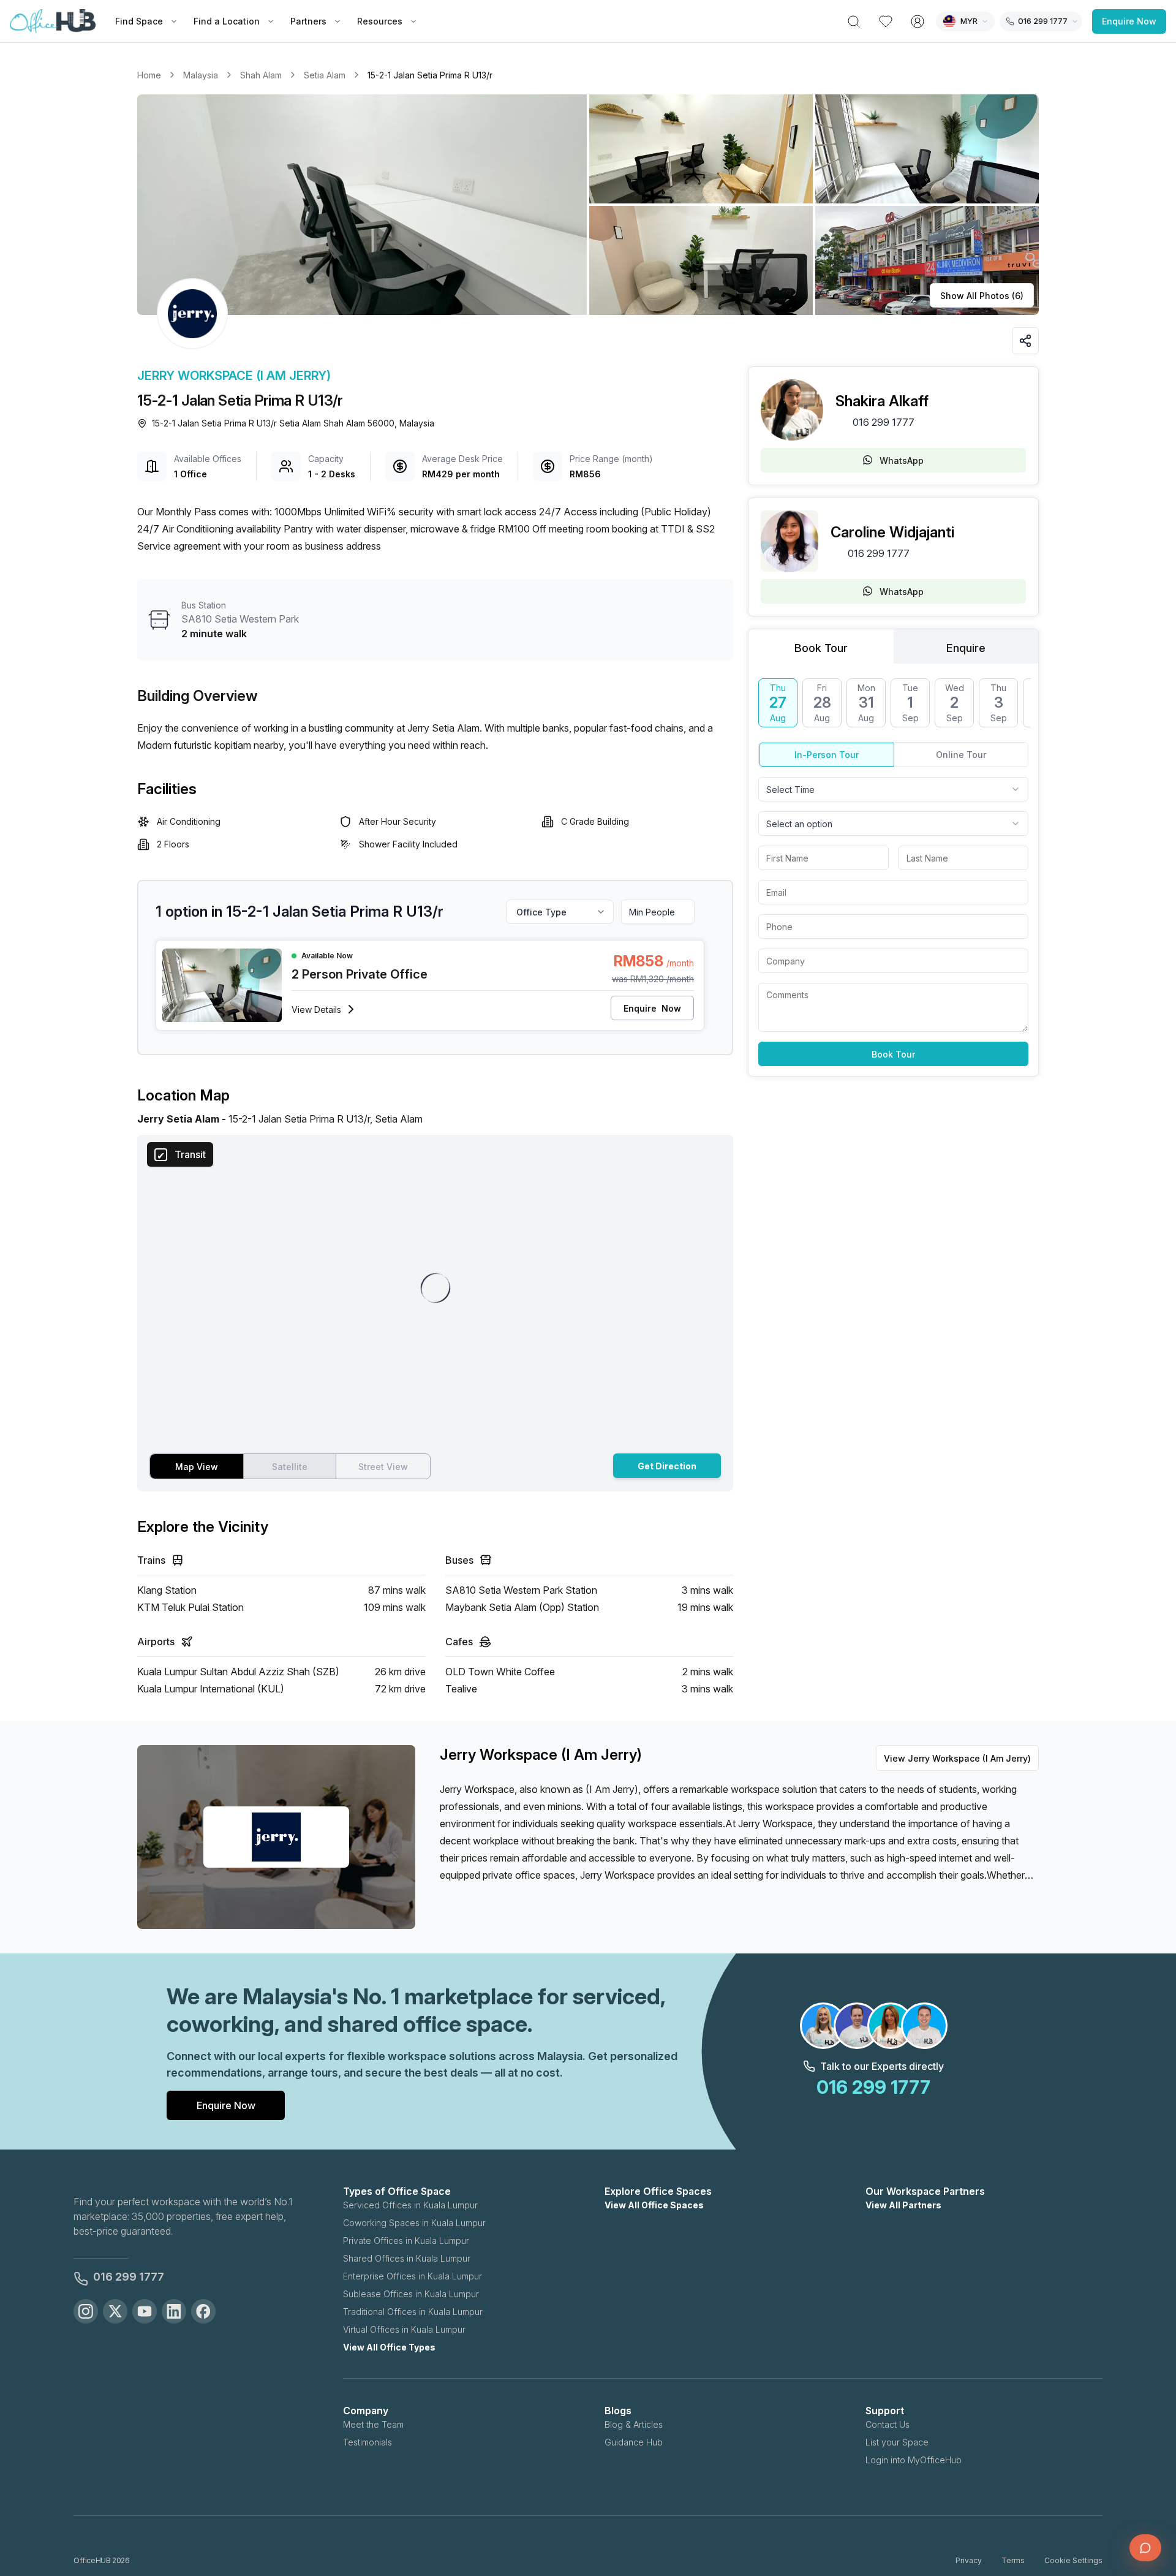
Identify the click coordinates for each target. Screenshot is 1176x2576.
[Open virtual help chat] (1145, 2548)
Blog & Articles (634, 2424)
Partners (308, 21)
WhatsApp (902, 460)
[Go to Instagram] (86, 2311)
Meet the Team (373, 2424)
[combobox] (893, 789)
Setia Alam (325, 75)
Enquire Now (1129, 21)
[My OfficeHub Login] (918, 21)
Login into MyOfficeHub (914, 2460)
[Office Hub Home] (53, 21)
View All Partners (903, 2205)
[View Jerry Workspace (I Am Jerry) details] (192, 314)
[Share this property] (1025, 341)
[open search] (854, 21)
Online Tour (961, 755)
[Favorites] (886, 21)
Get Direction (667, 1466)
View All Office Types (389, 2347)
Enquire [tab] (966, 648)
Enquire (652, 1008)
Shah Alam (261, 75)
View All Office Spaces (654, 2205)
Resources (380, 21)
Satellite (290, 1467)
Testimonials (367, 2442)
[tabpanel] (893, 872)
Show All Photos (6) (982, 296)
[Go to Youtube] (145, 2311)
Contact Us (888, 2424)
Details (316, 1010)
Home (149, 75)
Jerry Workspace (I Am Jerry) (234, 376)
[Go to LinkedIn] (174, 2311)
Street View (383, 1467)
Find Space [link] (139, 21)
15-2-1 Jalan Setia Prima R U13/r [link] (430, 75)
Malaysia (201, 75)
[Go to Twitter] (115, 2311)
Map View (197, 1467)
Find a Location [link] (227, 21)
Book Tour (893, 1054)
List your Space (897, 2442)
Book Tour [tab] (821, 648)
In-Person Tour (827, 755)
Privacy (969, 2560)
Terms (1013, 2560)
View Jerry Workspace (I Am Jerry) (957, 1758)
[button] (588, 205)
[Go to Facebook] (203, 2311)
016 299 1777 (884, 422)
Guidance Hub (634, 2442)
